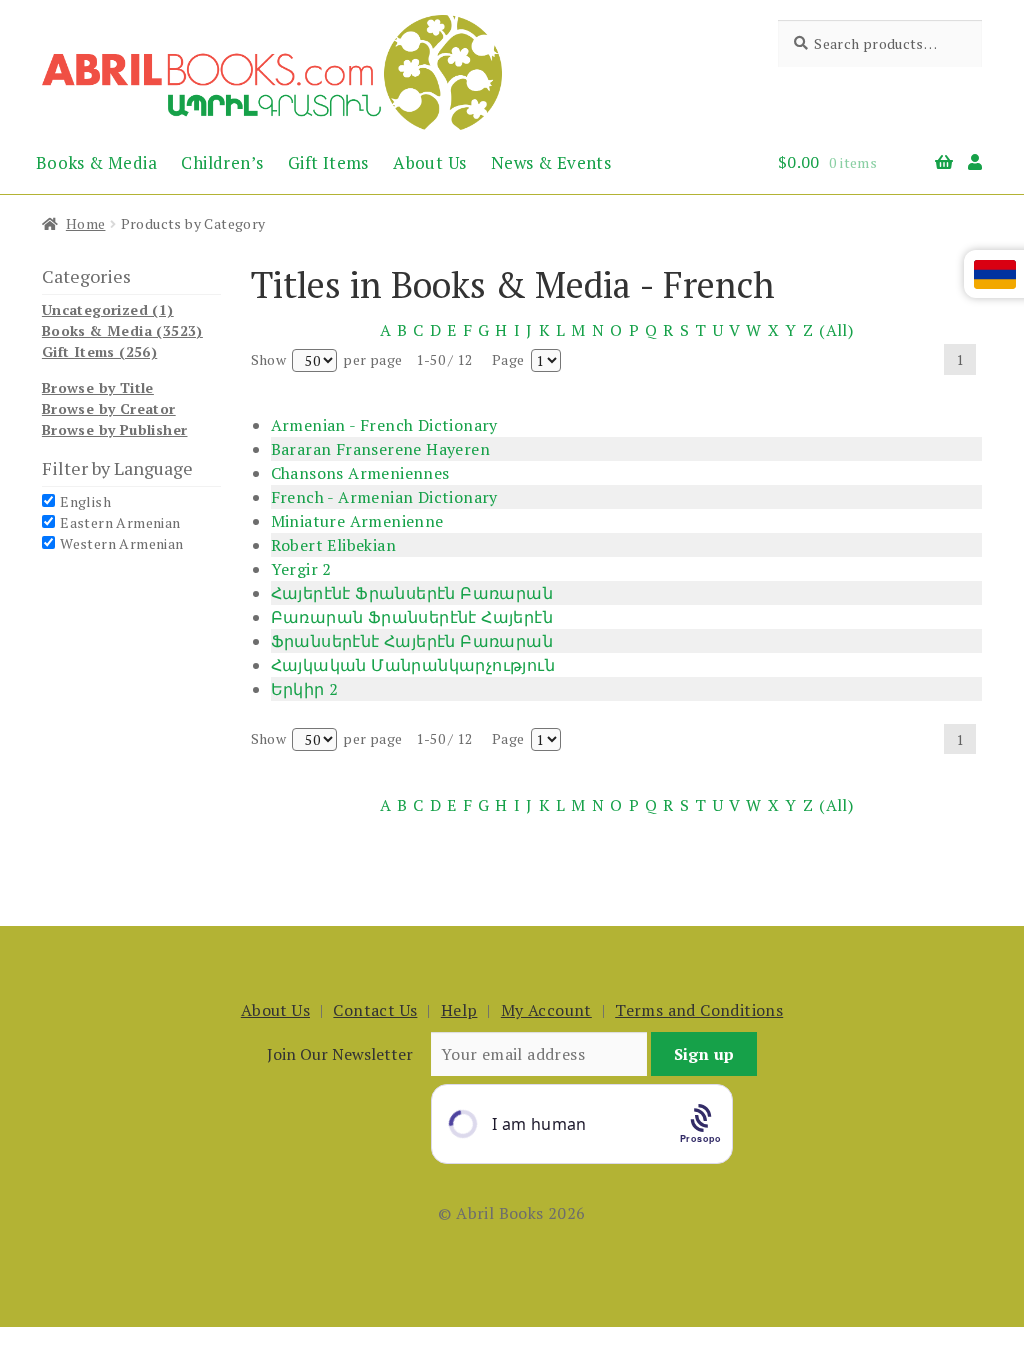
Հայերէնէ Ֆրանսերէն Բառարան (412, 593)
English (85, 501)
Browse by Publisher (115, 429)
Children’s (222, 162)
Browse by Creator (109, 408)
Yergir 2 (301, 569)
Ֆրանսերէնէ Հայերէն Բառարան (412, 641)
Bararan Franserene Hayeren (380, 449)
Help (459, 1010)
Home (86, 223)
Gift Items (328, 162)
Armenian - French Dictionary (384, 425)
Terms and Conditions (699, 1010)
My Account (546, 1010)
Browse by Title (98, 387)
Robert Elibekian (333, 545)
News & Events (551, 162)
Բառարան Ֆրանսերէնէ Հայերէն (412, 617)
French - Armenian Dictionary (384, 497)
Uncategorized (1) (108, 309)
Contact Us (375, 1010)
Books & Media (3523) (122, 330)
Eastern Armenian (120, 522)
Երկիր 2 (305, 689)
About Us (429, 162)
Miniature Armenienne (357, 521)
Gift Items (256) (99, 351)
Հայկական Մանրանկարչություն (413, 665)
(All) (836, 330)
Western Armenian (121, 543)
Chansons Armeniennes (360, 473)
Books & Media (96, 162)
